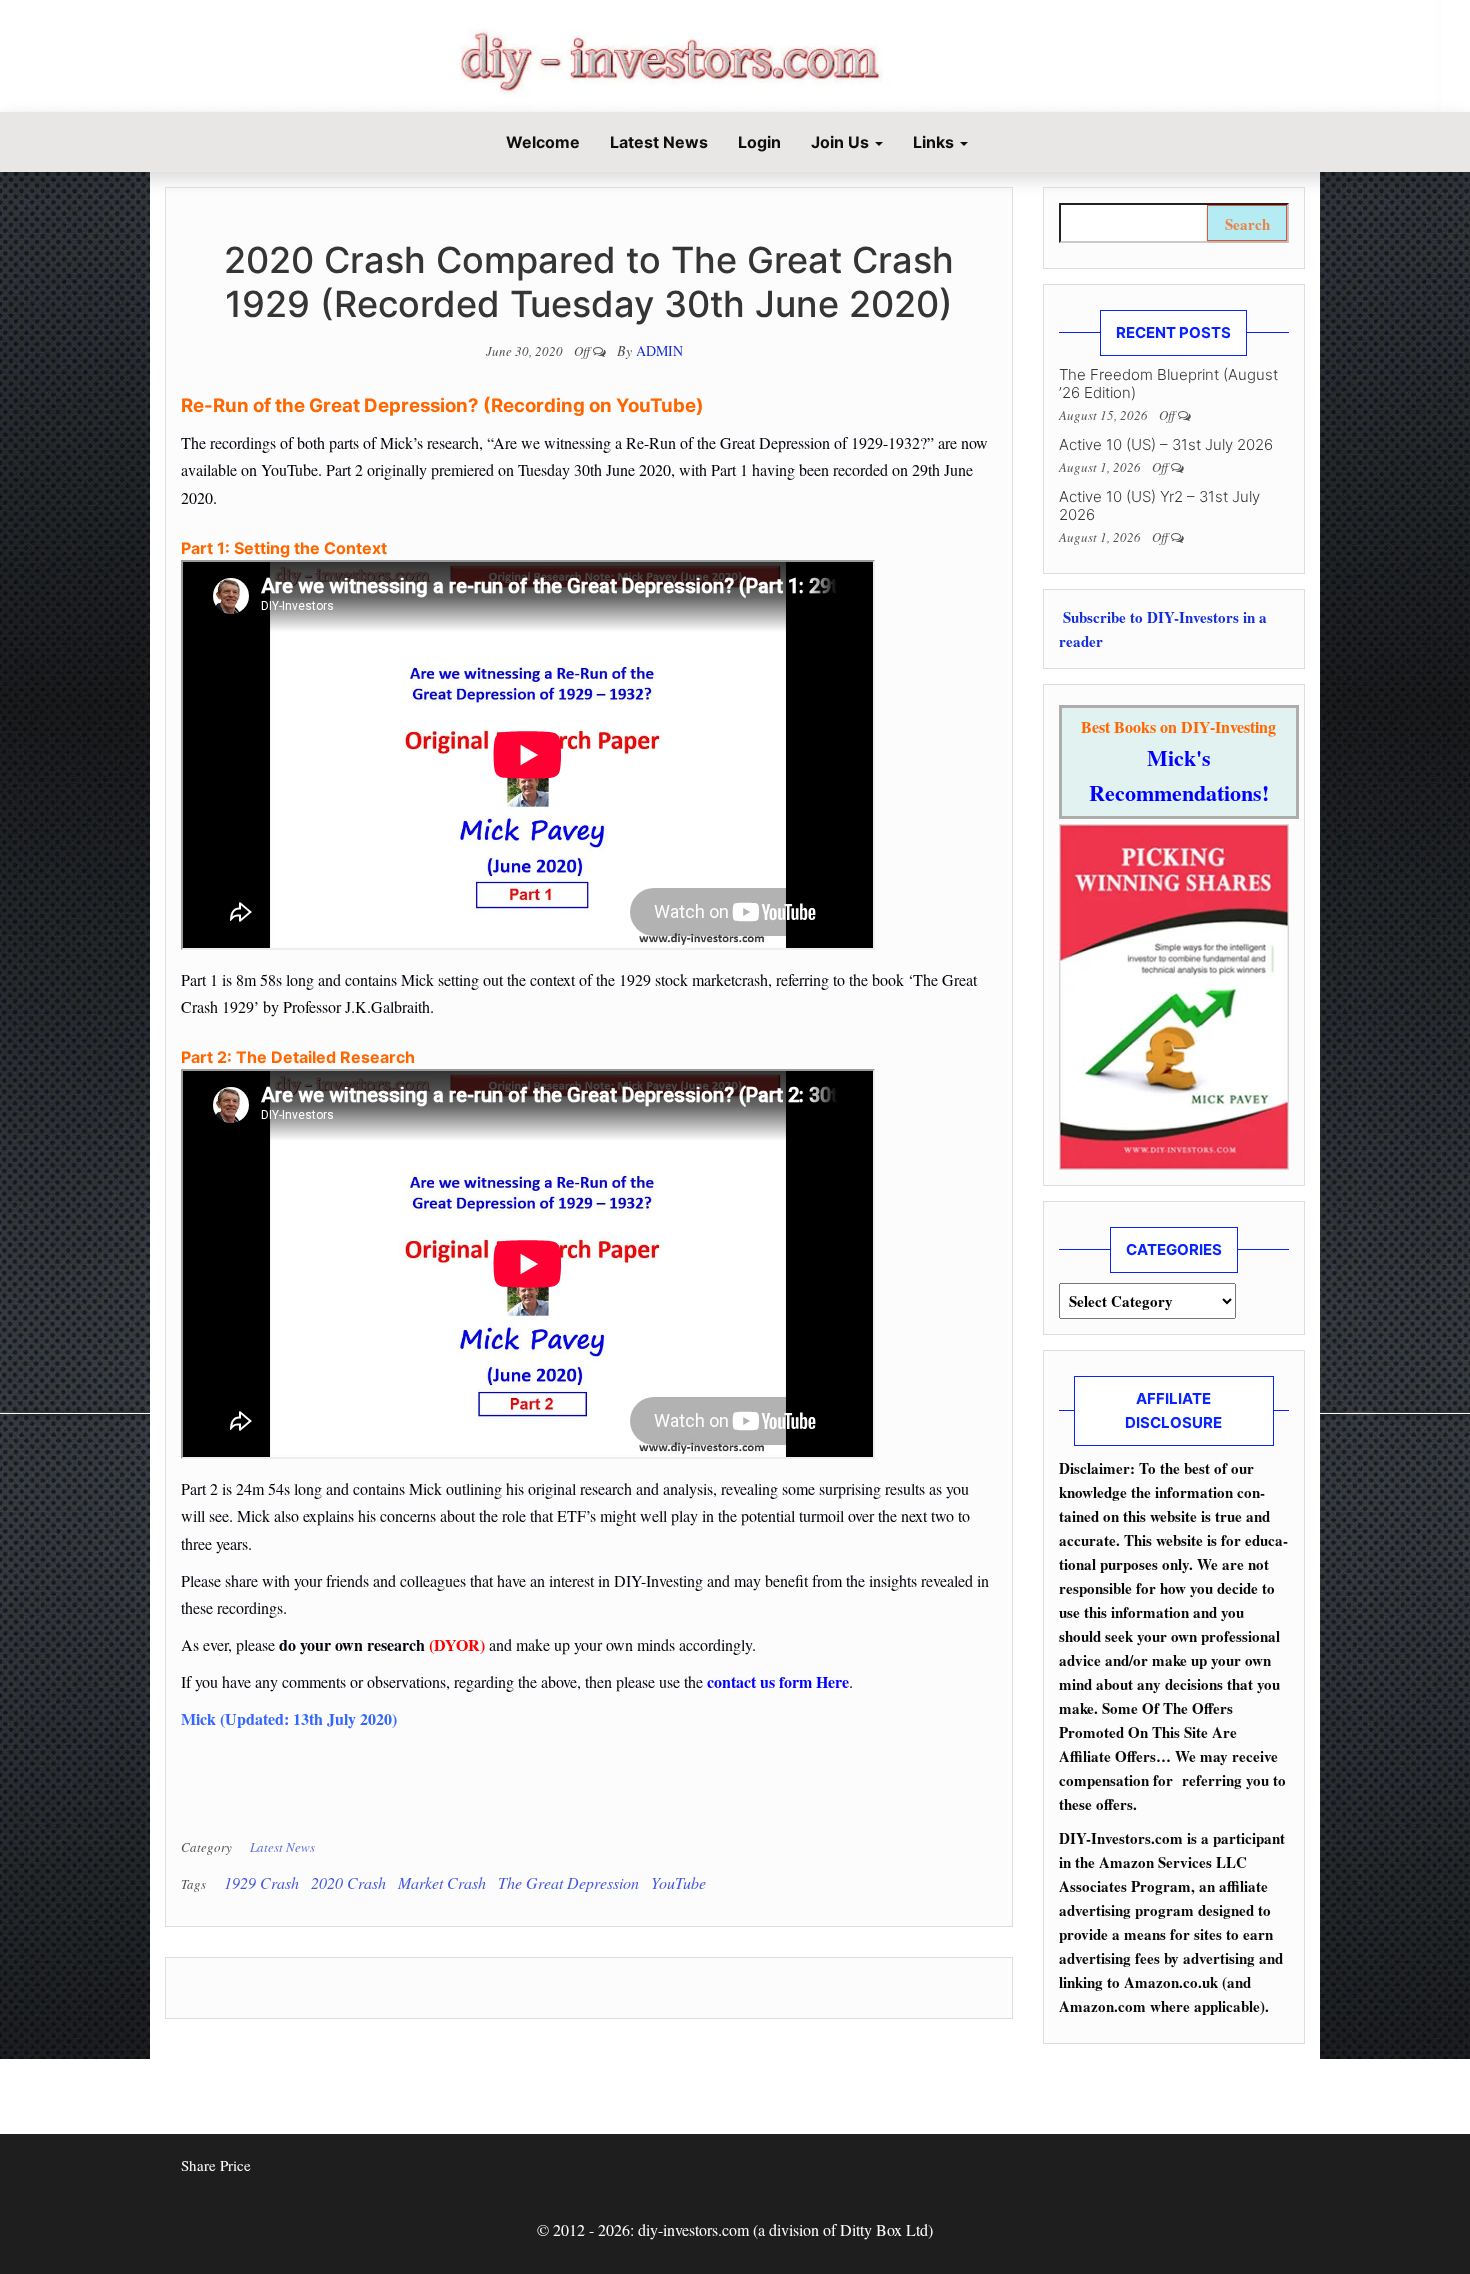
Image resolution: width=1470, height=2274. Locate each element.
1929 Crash (261, 1882)
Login (759, 142)
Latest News (659, 142)
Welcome (541, 142)
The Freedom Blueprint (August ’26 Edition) (1168, 383)
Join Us (842, 142)
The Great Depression (568, 1882)
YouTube (678, 1882)
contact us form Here (778, 1681)
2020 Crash (348, 1882)
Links (935, 142)
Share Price (216, 2165)
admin (659, 350)
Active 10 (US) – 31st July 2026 (1166, 444)
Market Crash (442, 1882)
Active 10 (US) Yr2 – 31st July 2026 (1159, 505)
